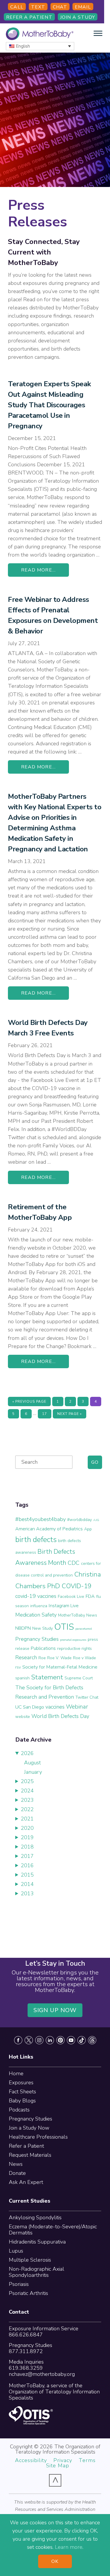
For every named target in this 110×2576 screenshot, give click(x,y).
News (16, 2164)
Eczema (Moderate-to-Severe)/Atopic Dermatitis (53, 2230)
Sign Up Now (55, 2010)
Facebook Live (71, 1597)
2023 (27, 1800)
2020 (27, 1828)
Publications (43, 1648)
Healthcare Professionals (38, 2137)
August (32, 1763)
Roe (42, 1658)
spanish (22, 1678)
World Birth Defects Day (60, 1716)
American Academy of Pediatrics (49, 1529)
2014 (27, 1884)
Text (38, 7)
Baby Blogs (22, 2101)
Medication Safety (36, 1615)
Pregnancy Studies (37, 1639)
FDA (90, 1596)
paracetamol (84, 1629)
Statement (47, 1677)
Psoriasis (19, 2284)
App (88, 1529)
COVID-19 (77, 1586)
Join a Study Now (29, 2128)
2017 (27, 1856)
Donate (17, 2173)
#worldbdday (79, 1520)
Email (83, 7)
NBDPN (23, 1628)
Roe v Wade (84, 1658)
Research (26, 1657)
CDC (74, 1563)
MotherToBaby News (78, 1615)
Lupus (16, 2251)
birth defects (36, 1540)
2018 (27, 1847)
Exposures (21, 2083)
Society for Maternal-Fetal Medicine (60, 1667)
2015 (27, 1875)
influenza (39, 1606)
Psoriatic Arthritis (28, 2293)
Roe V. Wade (59, 1658)
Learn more (69, 2547)
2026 (27, 1753)
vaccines (55, 1707)
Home (16, 2073)
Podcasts (19, 2110)
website (23, 1717)
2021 (27, 1819)
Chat (60, 7)
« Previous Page (29, 1403)
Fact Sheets (22, 2092)
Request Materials (30, 2155)
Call (17, 7)
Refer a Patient (29, 17)
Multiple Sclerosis (30, 2260)
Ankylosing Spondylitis (35, 2218)
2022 (27, 1809)
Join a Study (78, 17)
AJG (96, 1520)
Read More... (38, 570)
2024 (27, 1791)
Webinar (77, 1707)
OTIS (64, 1627)
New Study (43, 1628)
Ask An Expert (26, 2182)
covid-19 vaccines (36, 1596)
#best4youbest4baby (40, 1519)
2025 (27, 1781)
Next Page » (69, 1415)
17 (47, 1414)
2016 (27, 1865)
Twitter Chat (87, 1697)
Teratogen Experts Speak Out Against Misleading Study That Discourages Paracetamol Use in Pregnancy (49, 405)
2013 (27, 1894)
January (33, 1772)
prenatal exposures (73, 1640)
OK (55, 2561)
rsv (18, 1667)
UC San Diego (30, 1707)
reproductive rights (75, 1649)
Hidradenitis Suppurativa (37, 2242)
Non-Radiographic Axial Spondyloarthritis (37, 2272)
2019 (27, 1837)
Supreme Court (79, 1678)
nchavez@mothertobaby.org (42, 2374)
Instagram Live (64, 1606)
